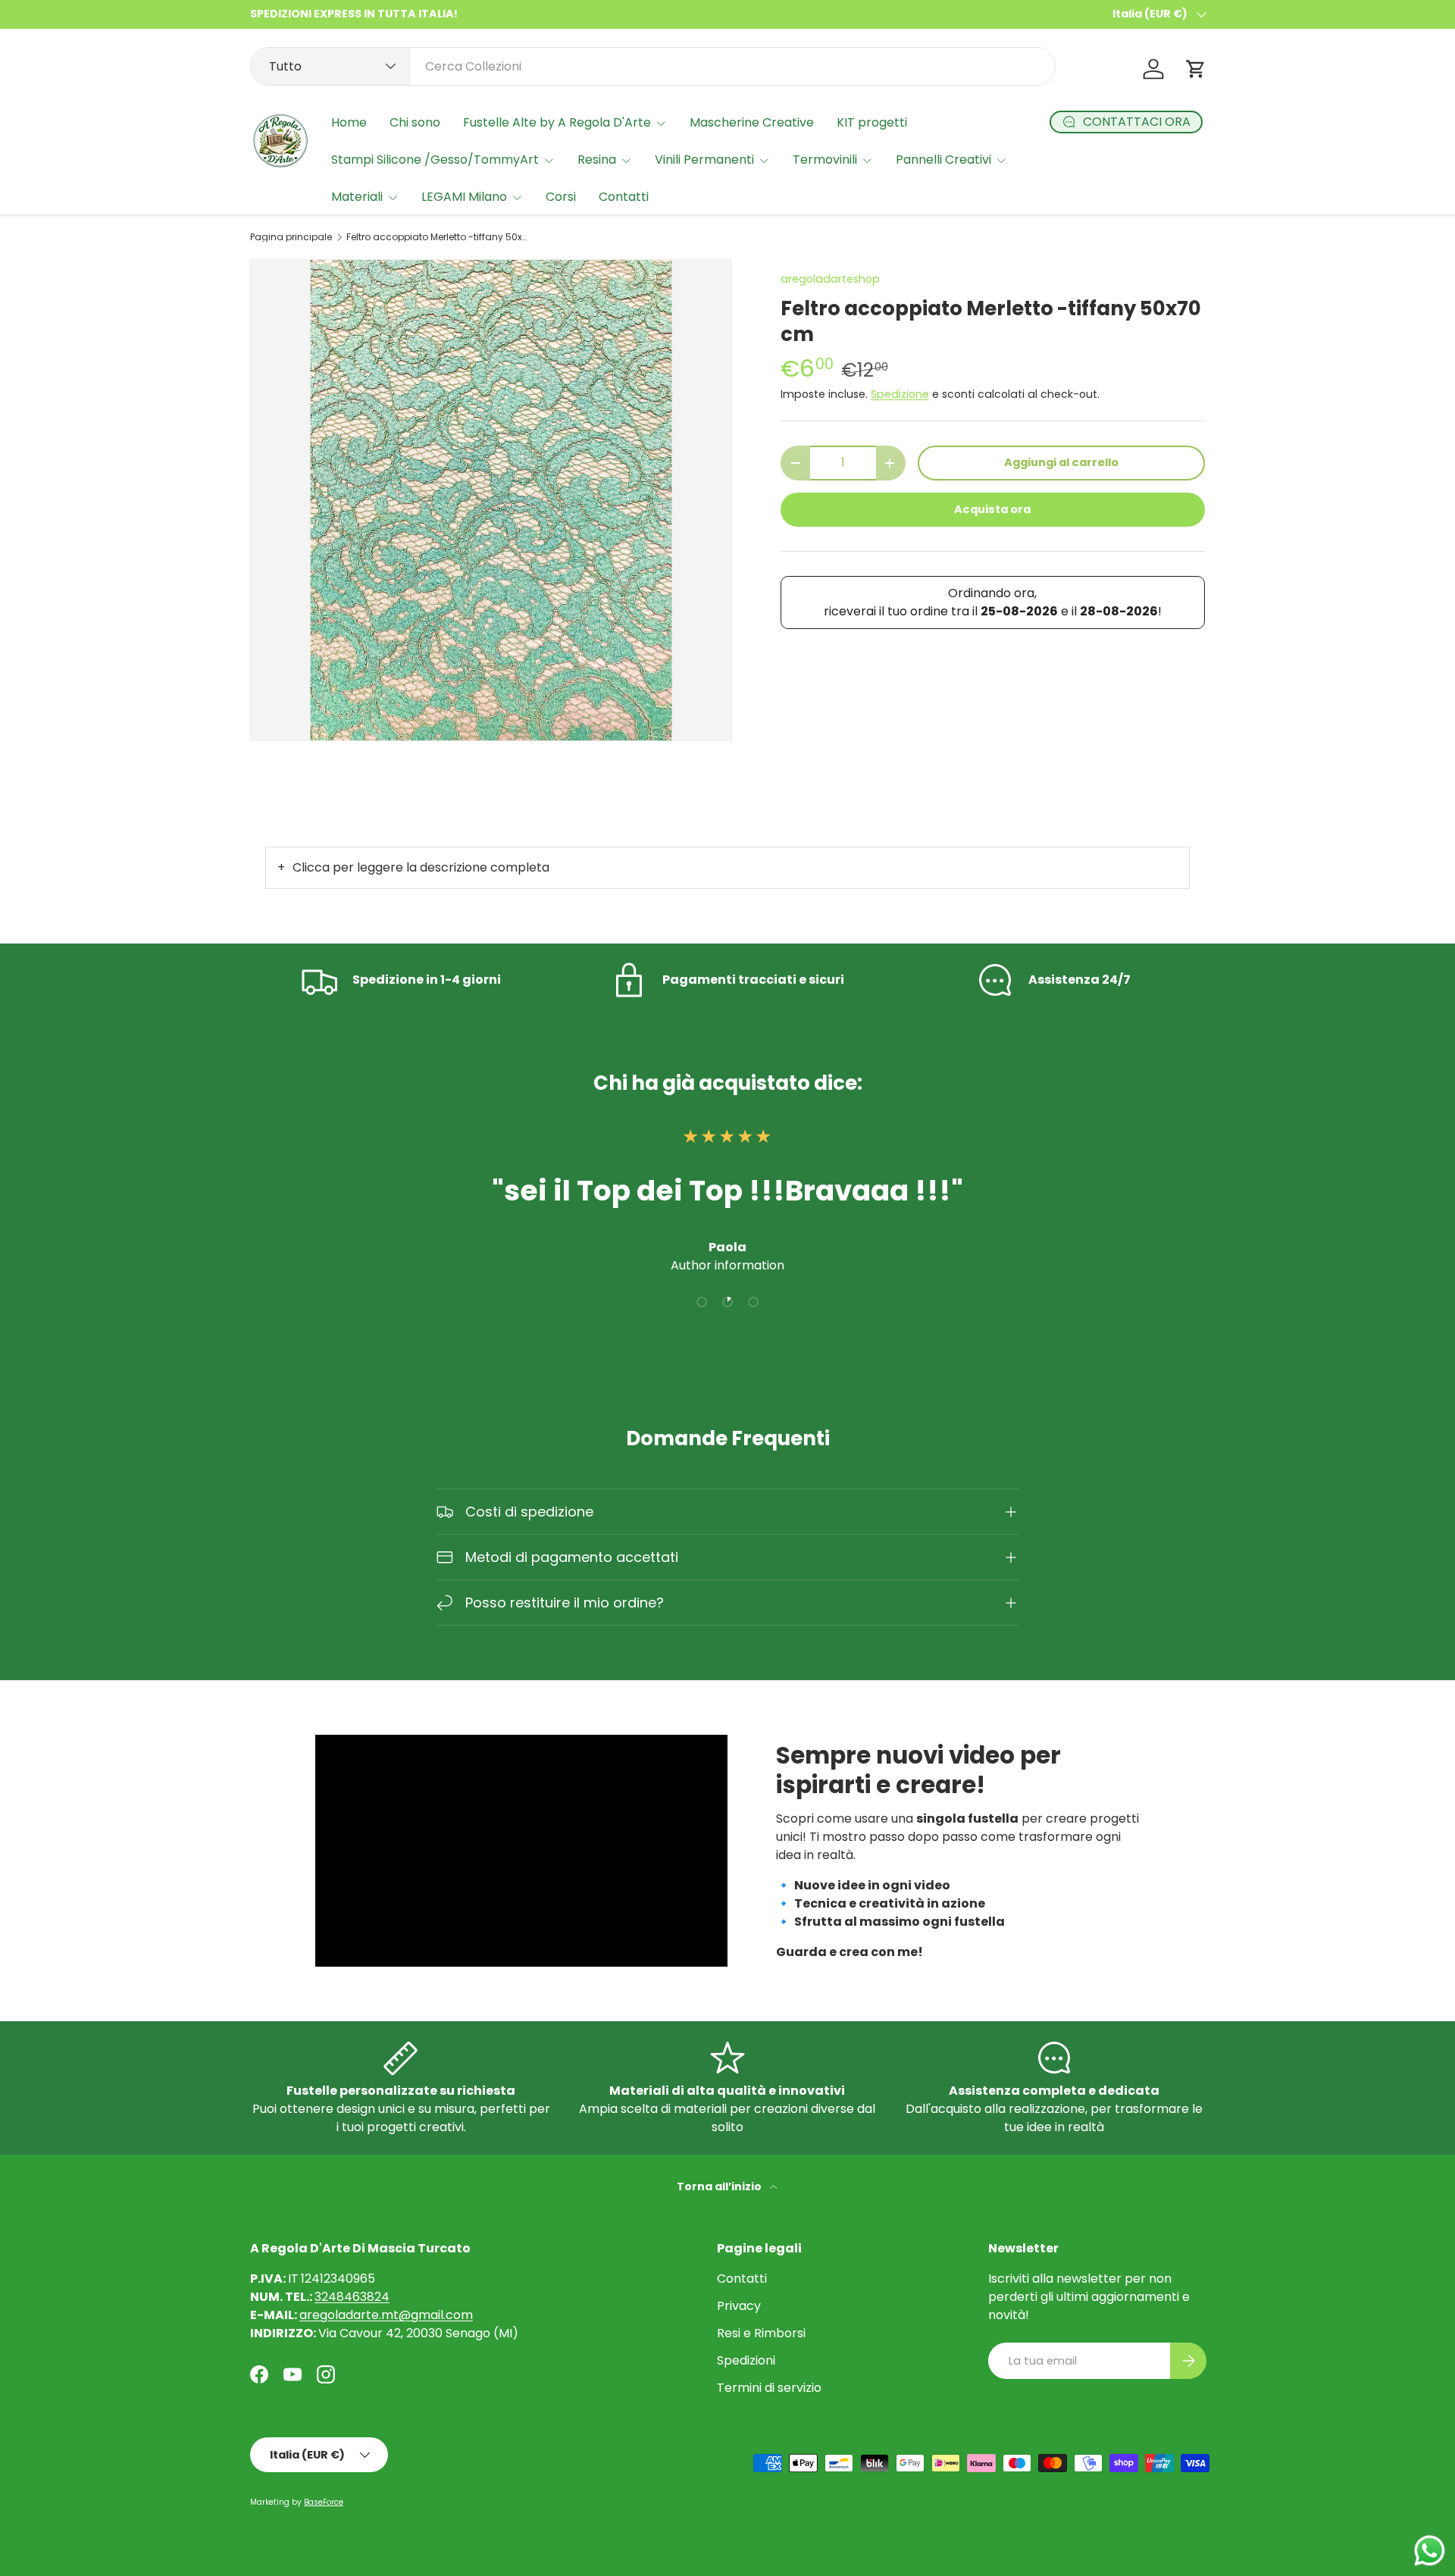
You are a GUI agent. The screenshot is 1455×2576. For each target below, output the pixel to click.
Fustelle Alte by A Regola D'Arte (557, 122)
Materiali (357, 197)
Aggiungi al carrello (1061, 462)
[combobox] (653, 66)
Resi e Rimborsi (761, 2333)
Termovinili (825, 160)
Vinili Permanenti (704, 160)
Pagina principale (291, 237)
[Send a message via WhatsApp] (1430, 2551)
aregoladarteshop (830, 279)
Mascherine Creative (752, 122)
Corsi (561, 197)
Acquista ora (992, 509)
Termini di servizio (769, 2388)
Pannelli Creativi (943, 160)
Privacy (739, 2306)
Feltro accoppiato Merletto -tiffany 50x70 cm (437, 237)
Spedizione (900, 394)
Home (349, 122)
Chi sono (415, 122)
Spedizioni (746, 2360)
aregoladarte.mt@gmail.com (386, 2315)
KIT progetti (872, 122)
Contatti (624, 197)
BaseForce (324, 2502)
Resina (597, 160)
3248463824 (352, 2297)
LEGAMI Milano (464, 197)
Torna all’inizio (720, 2186)
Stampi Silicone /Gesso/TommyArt (435, 160)
